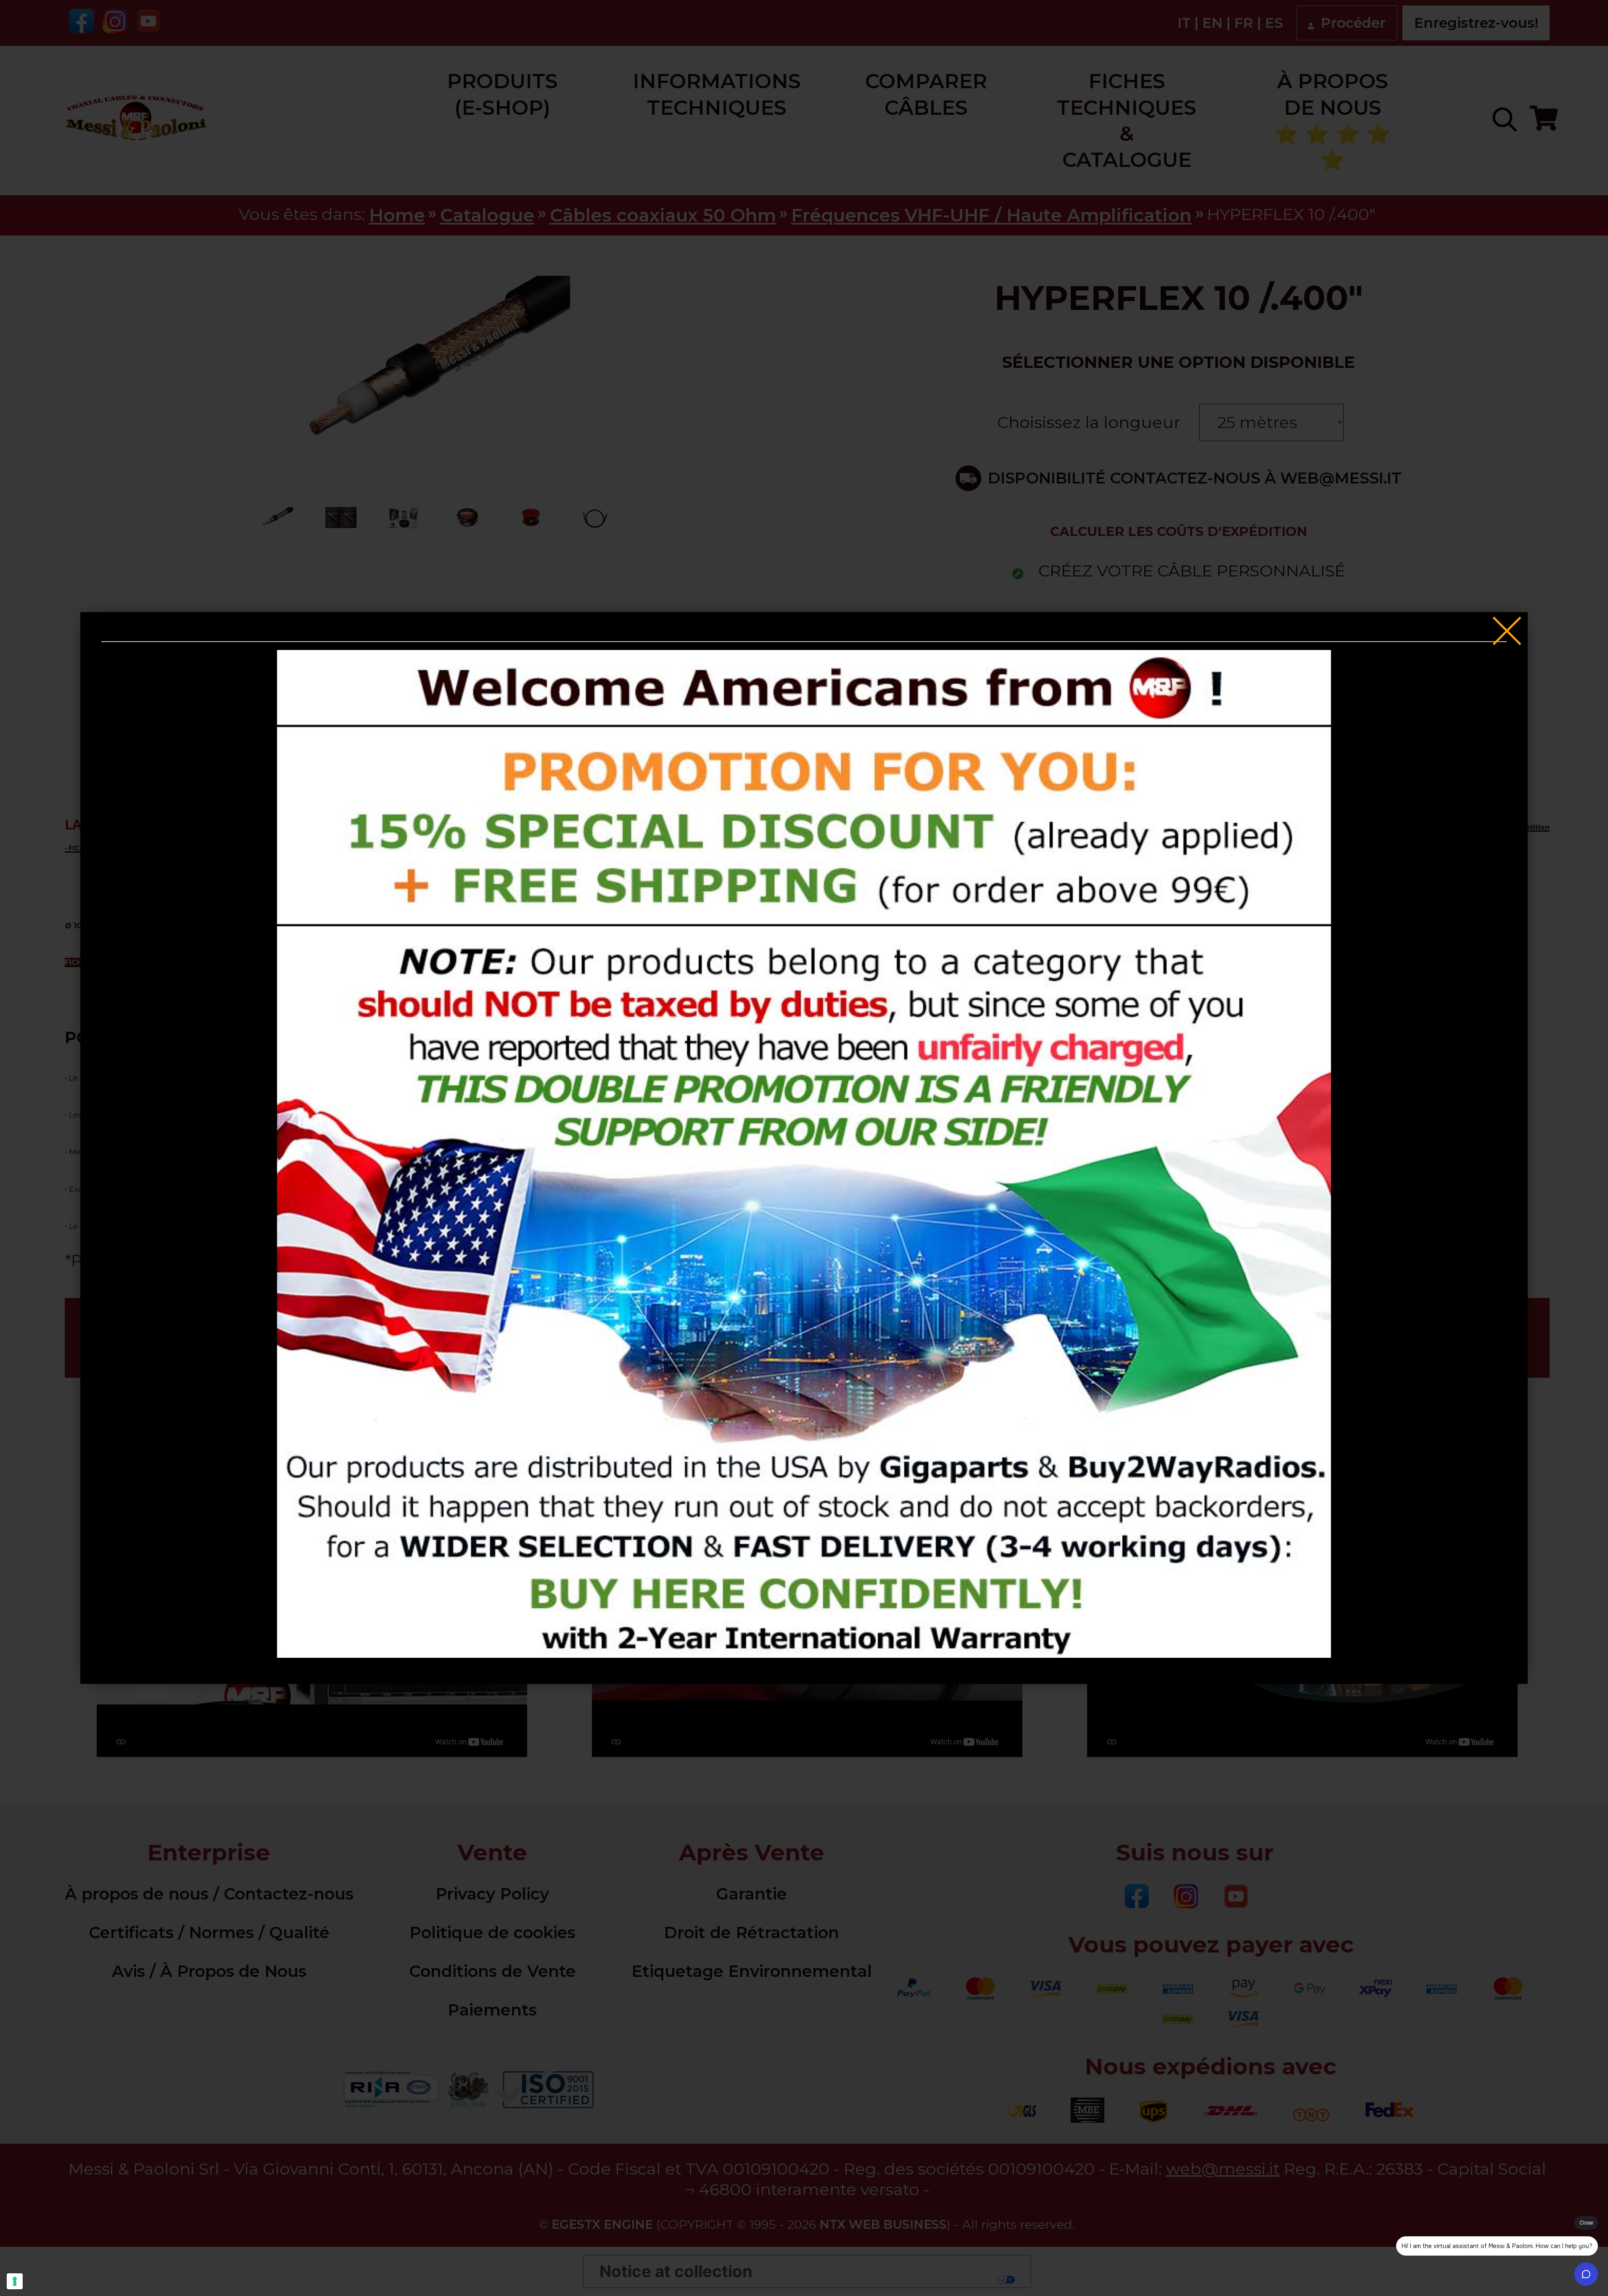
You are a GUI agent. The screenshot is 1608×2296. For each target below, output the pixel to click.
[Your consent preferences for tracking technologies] (15, 2281)
